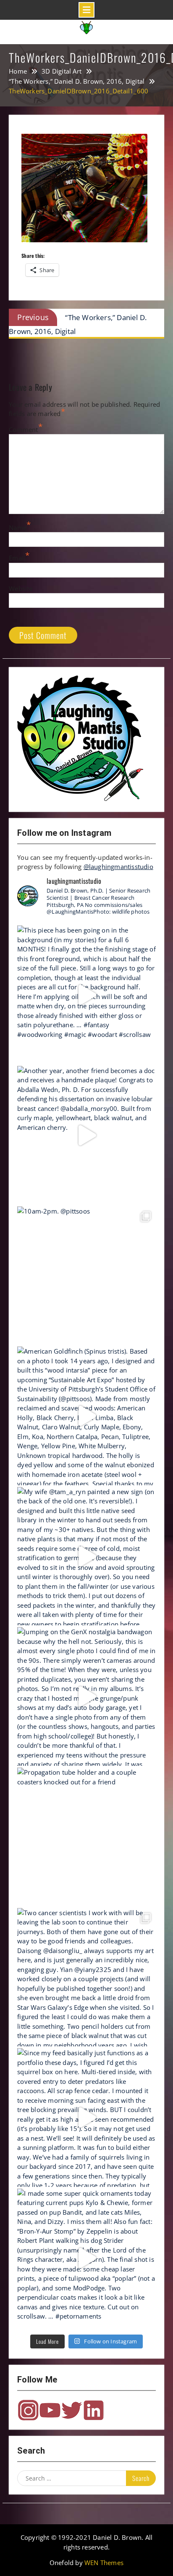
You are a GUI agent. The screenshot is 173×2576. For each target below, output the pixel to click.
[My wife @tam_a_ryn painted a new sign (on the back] (86, 1556)
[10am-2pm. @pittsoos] (86, 1276)
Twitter (72, 2410)
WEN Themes (104, 2563)
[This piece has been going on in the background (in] (86, 995)
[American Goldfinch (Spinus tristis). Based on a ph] (86, 1416)
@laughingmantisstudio (118, 867)
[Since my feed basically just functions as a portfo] (86, 2118)
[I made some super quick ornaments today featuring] (86, 2258)
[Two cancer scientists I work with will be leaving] (86, 1977)
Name (18, 527)
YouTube (50, 2410)
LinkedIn (94, 2410)
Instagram (28, 2410)
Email (17, 558)
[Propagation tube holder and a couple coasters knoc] (86, 1837)
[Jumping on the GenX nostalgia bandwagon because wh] (86, 1696)
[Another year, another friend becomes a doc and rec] (86, 1135)
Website (21, 588)
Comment (23, 429)
